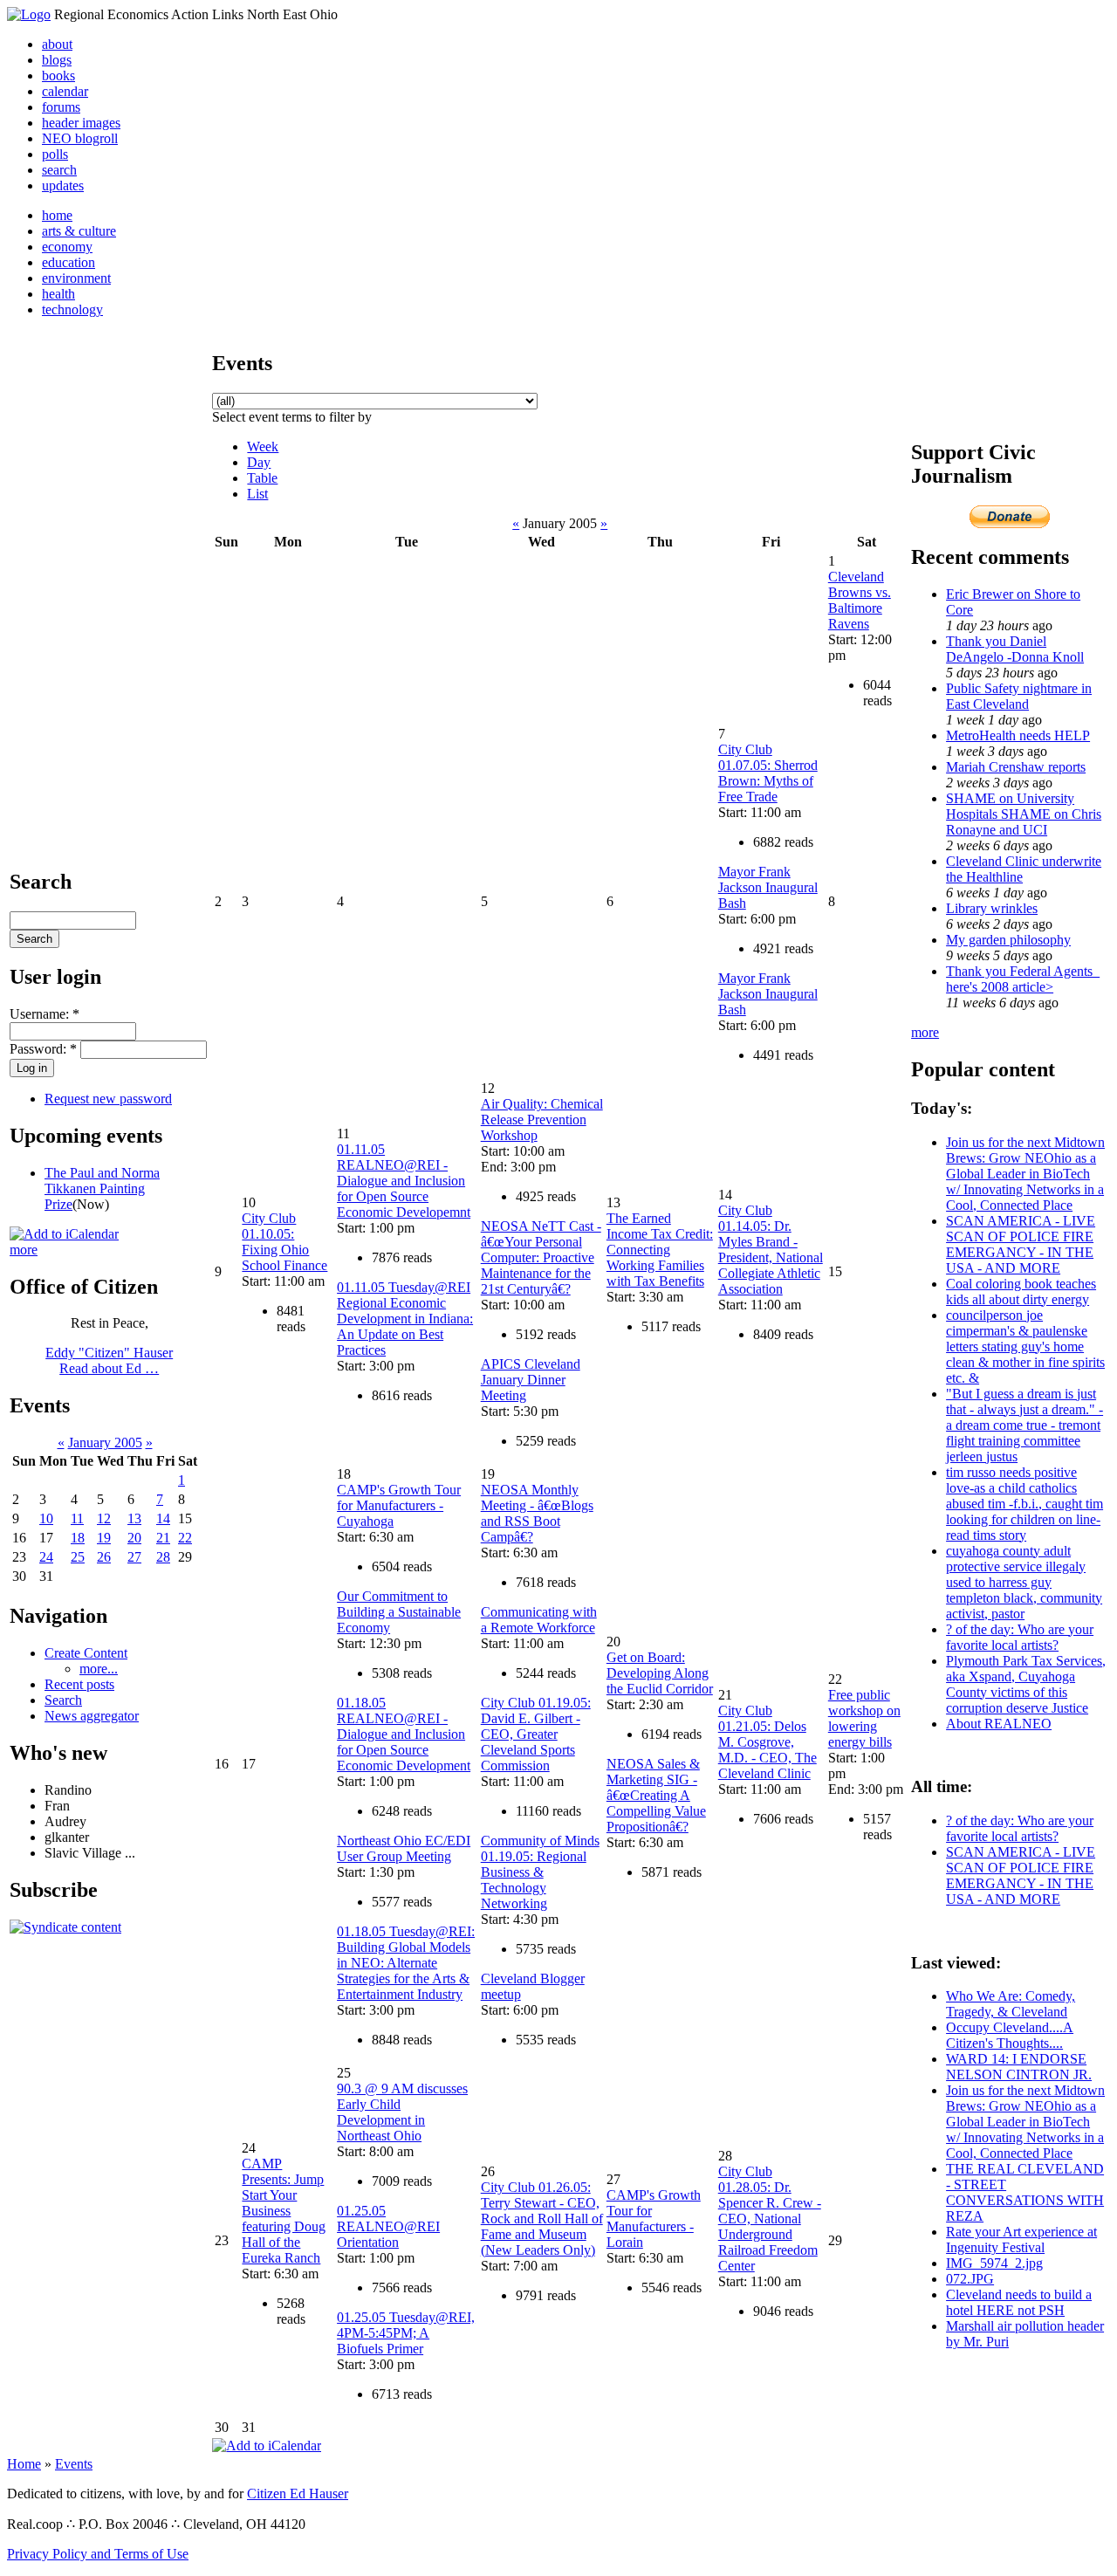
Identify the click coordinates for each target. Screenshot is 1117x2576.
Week (263, 447)
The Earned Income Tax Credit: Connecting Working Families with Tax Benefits (660, 1250)
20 (134, 1538)
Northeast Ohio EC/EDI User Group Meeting (404, 1848)
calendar (65, 91)
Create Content (86, 1653)
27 (134, 1557)
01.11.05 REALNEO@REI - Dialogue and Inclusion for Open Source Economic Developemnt (404, 1181)
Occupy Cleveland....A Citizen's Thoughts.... (1010, 2035)
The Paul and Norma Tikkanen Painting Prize (102, 1188)
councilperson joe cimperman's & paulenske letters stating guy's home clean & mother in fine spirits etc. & (1025, 1346)
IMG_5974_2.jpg (994, 2263)
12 (104, 1518)
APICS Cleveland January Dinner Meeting (531, 1380)
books (58, 76)
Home (24, 2464)
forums (61, 107)
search (59, 170)
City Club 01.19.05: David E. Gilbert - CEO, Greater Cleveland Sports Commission (536, 1734)
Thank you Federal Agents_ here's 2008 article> (1023, 979)
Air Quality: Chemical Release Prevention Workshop (542, 1120)
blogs (57, 60)
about (57, 44)
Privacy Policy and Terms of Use (98, 2554)
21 (163, 1538)
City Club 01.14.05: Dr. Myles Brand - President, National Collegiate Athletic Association (771, 1250)
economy (67, 247)
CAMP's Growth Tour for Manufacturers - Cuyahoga (399, 1505)
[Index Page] (29, 14)
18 (78, 1538)
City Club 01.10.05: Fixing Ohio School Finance (284, 1242)
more (24, 1250)
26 (104, 1557)
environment (76, 278)
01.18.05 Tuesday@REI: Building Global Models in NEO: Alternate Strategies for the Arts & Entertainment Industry (406, 1963)
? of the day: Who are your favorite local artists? (1020, 1637)
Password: (43, 1049)
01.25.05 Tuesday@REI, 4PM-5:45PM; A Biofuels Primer (406, 2333)
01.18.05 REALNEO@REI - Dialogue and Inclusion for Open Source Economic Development (404, 1734)
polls (55, 154)
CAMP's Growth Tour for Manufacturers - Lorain (654, 2219)
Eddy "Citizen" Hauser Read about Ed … (109, 1360)
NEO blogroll (80, 138)
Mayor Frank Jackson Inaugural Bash (768, 887)
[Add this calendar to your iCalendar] (64, 1234)
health (58, 294)
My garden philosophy (1008, 940)
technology (72, 309)
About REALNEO (999, 1724)
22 (185, 1538)
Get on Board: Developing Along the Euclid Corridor (660, 1673)
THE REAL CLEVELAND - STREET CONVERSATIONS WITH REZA (1025, 2192)
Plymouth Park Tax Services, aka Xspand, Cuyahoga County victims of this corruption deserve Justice (1026, 1684)
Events (74, 2464)
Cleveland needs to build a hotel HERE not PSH (1019, 2302)
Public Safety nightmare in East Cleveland (1019, 696)
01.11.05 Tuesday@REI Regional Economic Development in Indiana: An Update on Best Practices (405, 1319)
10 (46, 1518)
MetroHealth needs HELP (1018, 735)
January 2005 (105, 1443)
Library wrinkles (992, 908)
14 (163, 1518)
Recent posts (79, 1684)
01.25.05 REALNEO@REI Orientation (388, 2226)
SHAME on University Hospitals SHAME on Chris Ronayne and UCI (1024, 814)
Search (63, 1700)
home (57, 215)
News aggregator (92, 1716)
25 (78, 1557)
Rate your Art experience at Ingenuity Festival (1021, 2239)
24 (46, 1557)
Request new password (108, 1099)
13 (134, 1518)
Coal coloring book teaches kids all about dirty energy (1021, 1291)
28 (163, 1557)
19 (104, 1538)
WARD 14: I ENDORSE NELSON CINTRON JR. (1019, 2067)
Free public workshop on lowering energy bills (864, 1718)
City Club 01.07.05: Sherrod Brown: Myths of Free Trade (768, 773)
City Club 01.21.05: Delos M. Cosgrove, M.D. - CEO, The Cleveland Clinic (768, 1742)
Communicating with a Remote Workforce (539, 1620)
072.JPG (970, 2279)
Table (262, 478)
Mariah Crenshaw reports (1016, 767)
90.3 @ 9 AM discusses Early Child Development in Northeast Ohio (402, 2112)
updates (63, 185)
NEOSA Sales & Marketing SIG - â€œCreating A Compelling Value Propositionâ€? (656, 1795)
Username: (45, 1014)
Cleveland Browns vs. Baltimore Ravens (860, 600)
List (257, 494)
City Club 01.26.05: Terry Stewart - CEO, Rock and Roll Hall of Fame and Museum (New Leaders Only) (542, 2219)
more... (99, 1669)
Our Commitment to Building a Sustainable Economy (399, 1612)
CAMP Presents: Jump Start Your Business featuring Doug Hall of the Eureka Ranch (284, 2211)
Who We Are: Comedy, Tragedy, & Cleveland (1011, 2004)
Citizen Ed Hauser (298, 2494)
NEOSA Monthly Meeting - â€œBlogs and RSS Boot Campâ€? (537, 1513)
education (69, 262)
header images (81, 123)
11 (77, 1518)
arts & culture (79, 231)
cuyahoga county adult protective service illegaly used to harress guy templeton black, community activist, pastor (1024, 1582)
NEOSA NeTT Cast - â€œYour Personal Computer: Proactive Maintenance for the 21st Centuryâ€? (541, 1257)
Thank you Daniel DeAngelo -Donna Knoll (1015, 649)
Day (259, 462)
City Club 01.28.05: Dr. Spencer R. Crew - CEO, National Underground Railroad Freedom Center (770, 2219)
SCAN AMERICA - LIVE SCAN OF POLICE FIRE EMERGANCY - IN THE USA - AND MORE (1021, 1244)
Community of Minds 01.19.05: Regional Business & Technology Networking (540, 1872)
